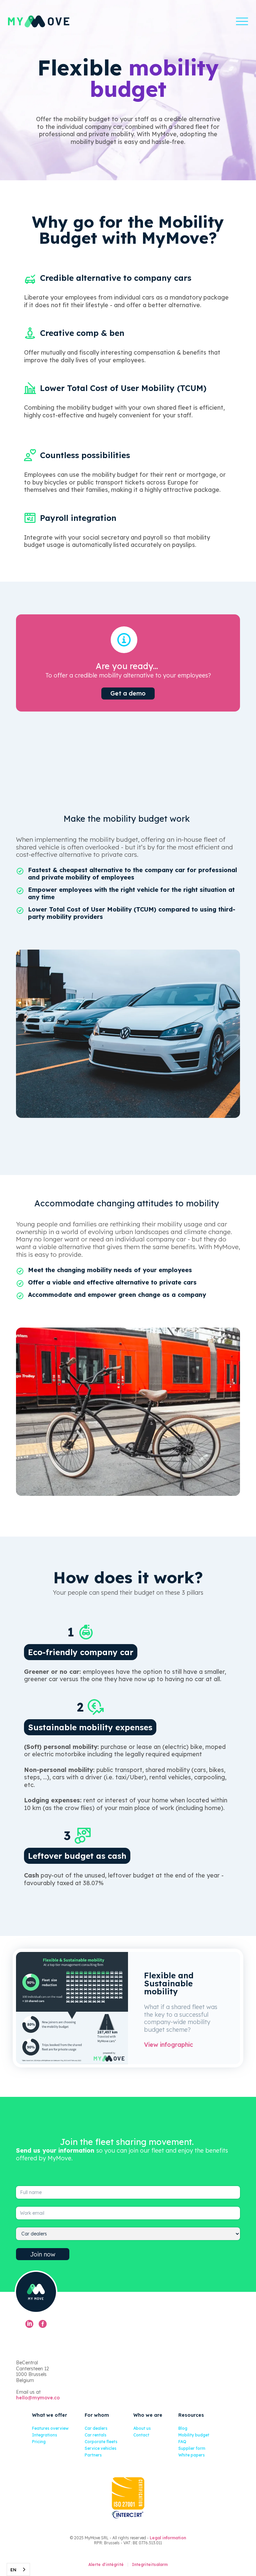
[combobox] (18, 2569)
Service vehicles (100, 2448)
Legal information (168, 2538)
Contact (141, 2435)
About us (142, 2428)
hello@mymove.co (38, 2398)
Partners (93, 2455)
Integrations (44, 2435)
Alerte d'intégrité (106, 2564)
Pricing (39, 2442)
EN (13, 2570)
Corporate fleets (101, 2442)
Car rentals (95, 2435)
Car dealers (96, 2428)
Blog (183, 2428)
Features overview (50, 2428)
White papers (191, 2455)
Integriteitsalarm (150, 2564)
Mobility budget (194, 2435)
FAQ (182, 2442)
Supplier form (192, 2448)
